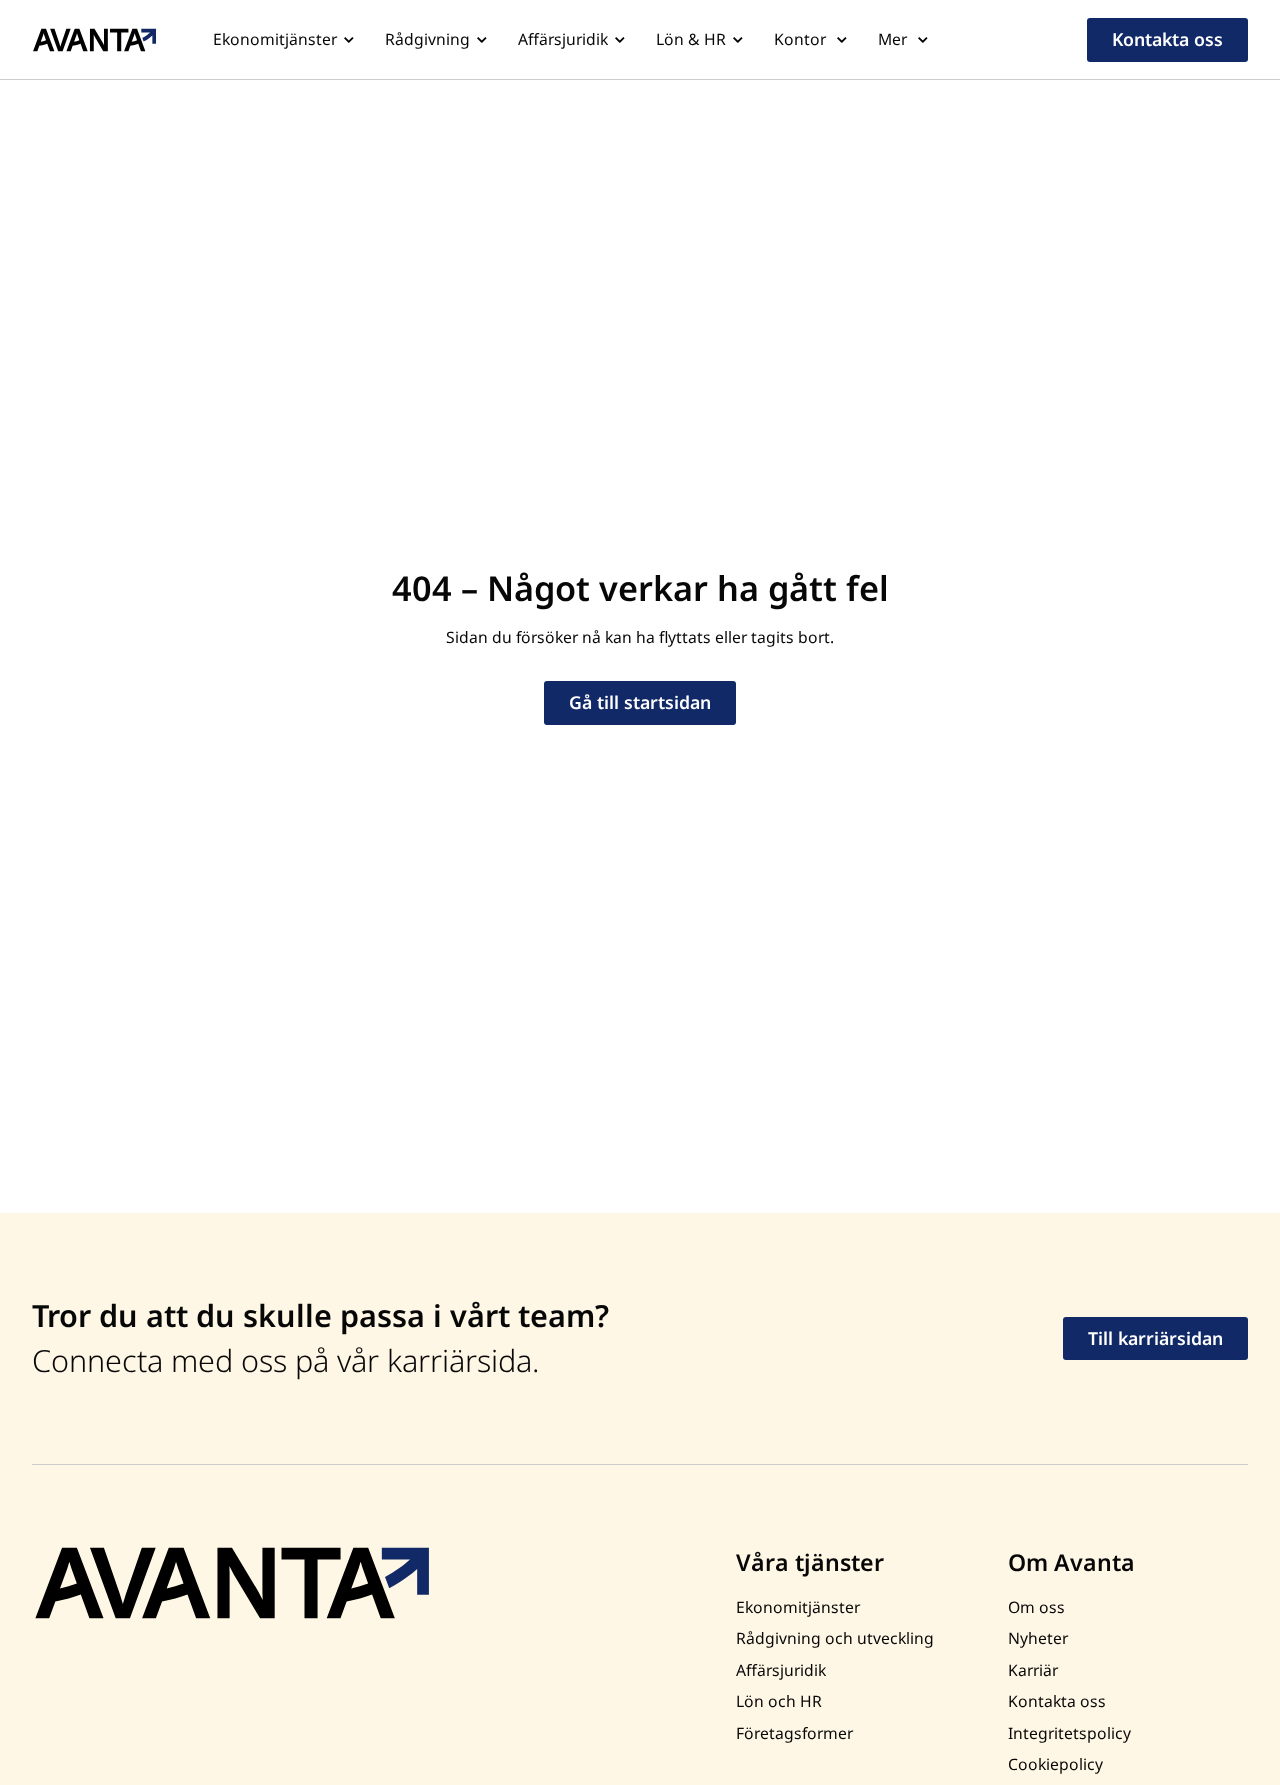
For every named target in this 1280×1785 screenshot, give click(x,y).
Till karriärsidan (1155, 1338)
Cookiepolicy (1055, 1764)
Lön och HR (779, 1701)
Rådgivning (427, 39)
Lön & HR (691, 39)
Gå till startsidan (640, 702)
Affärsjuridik (563, 39)
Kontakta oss (1167, 39)
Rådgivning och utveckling (835, 1638)
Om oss (1036, 1607)
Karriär (1033, 1670)
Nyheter (1038, 1638)
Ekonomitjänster (275, 39)
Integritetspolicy (1069, 1733)
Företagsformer (794, 1733)
